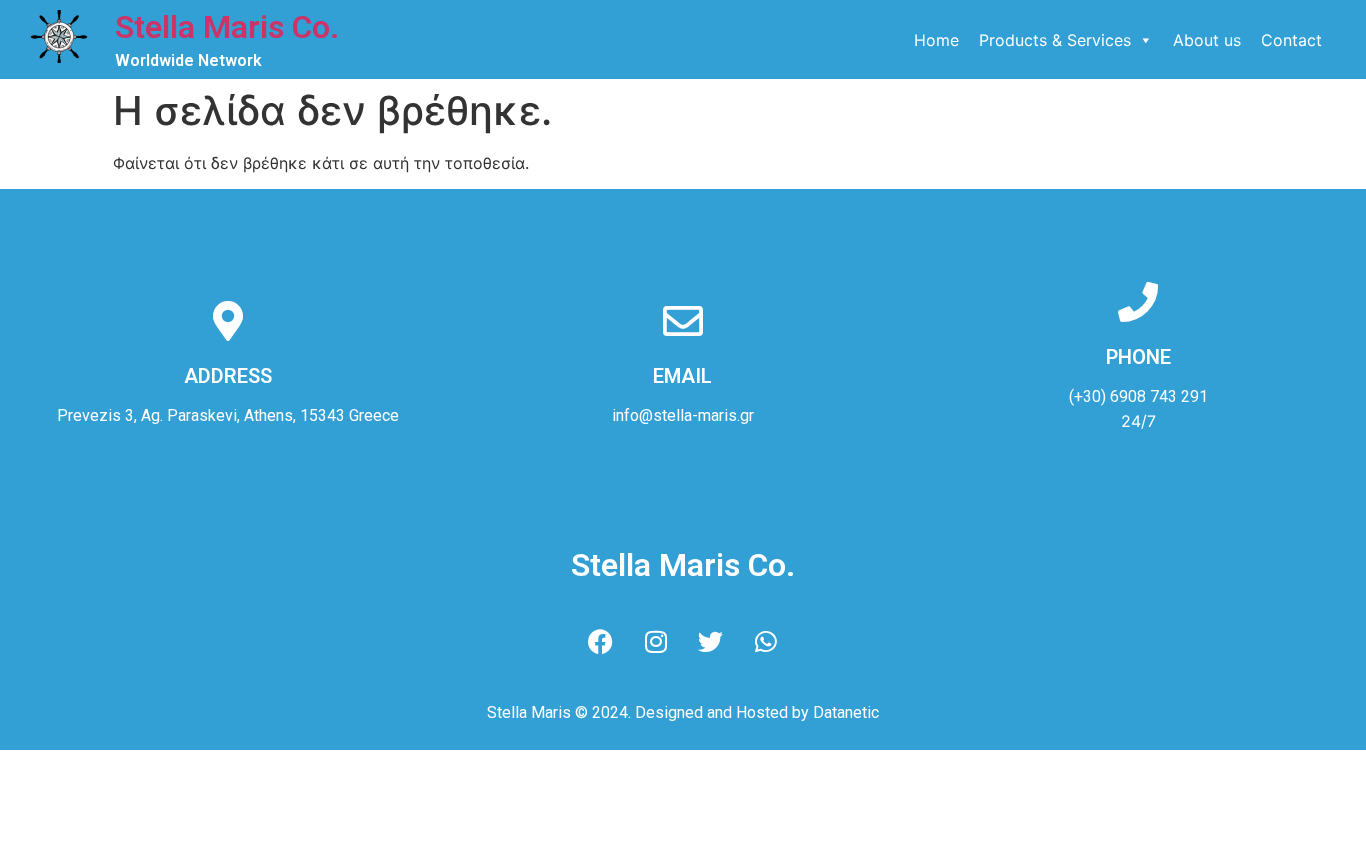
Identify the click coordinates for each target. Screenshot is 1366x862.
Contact (1291, 40)
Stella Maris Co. (227, 27)
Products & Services (1055, 40)
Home (936, 40)
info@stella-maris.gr (683, 415)
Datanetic (846, 712)
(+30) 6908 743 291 (1138, 396)
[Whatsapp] (766, 641)
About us (1207, 40)
